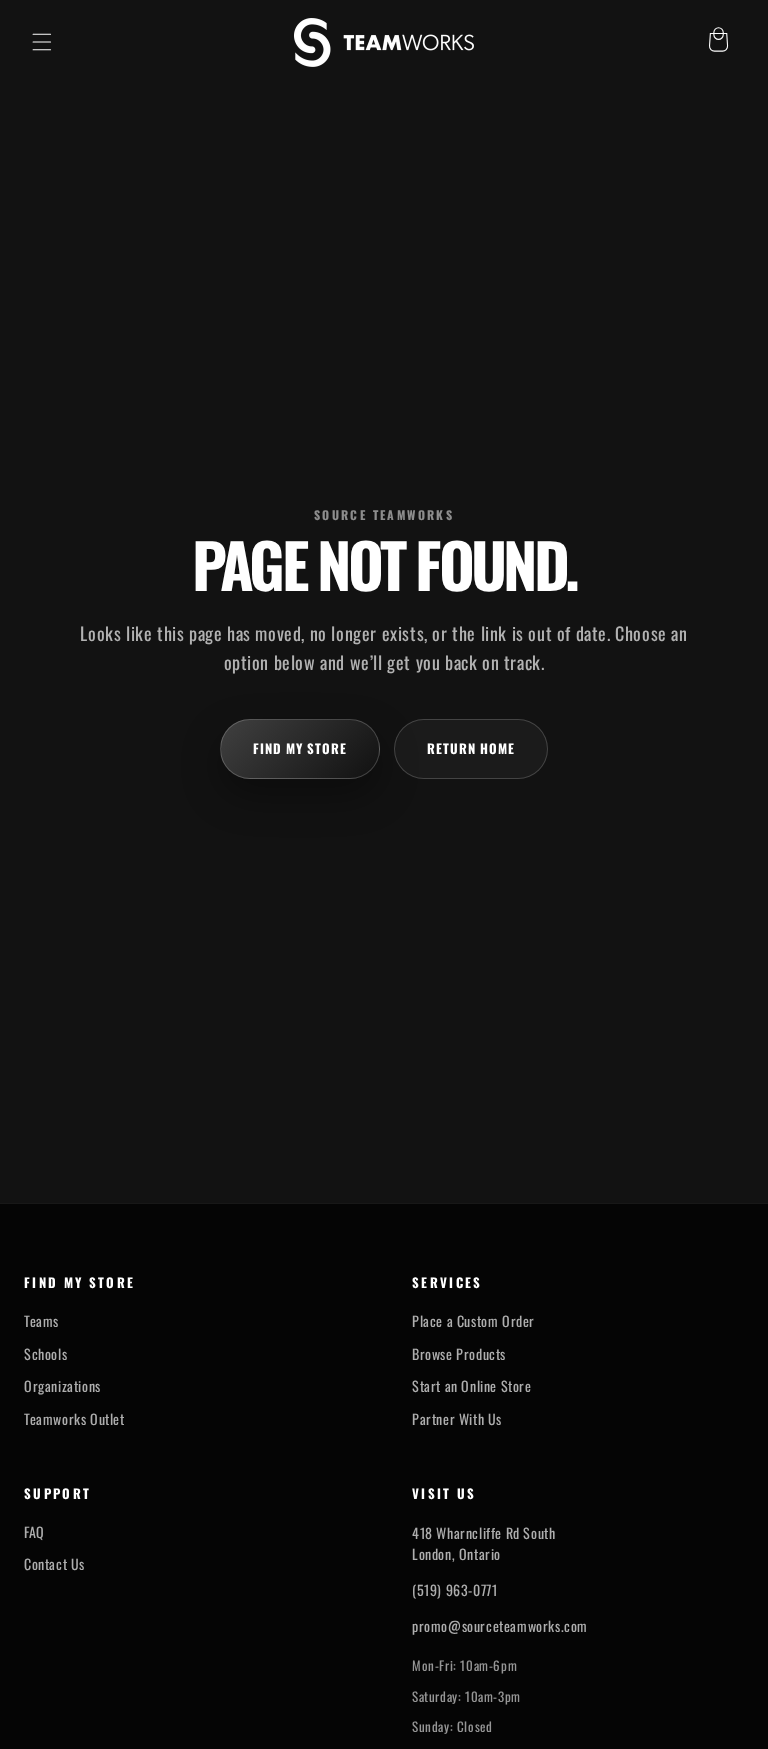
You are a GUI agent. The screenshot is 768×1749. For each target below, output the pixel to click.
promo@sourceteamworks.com (500, 1625)
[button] (42, 42)
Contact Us (54, 1564)
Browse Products (459, 1354)
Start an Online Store (472, 1386)
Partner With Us (457, 1419)
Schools (45, 1354)
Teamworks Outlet (74, 1419)
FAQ (34, 1532)
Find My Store (300, 748)
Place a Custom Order (473, 1321)
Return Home (471, 748)
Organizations (62, 1386)
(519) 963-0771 (454, 1589)
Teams (41, 1321)
